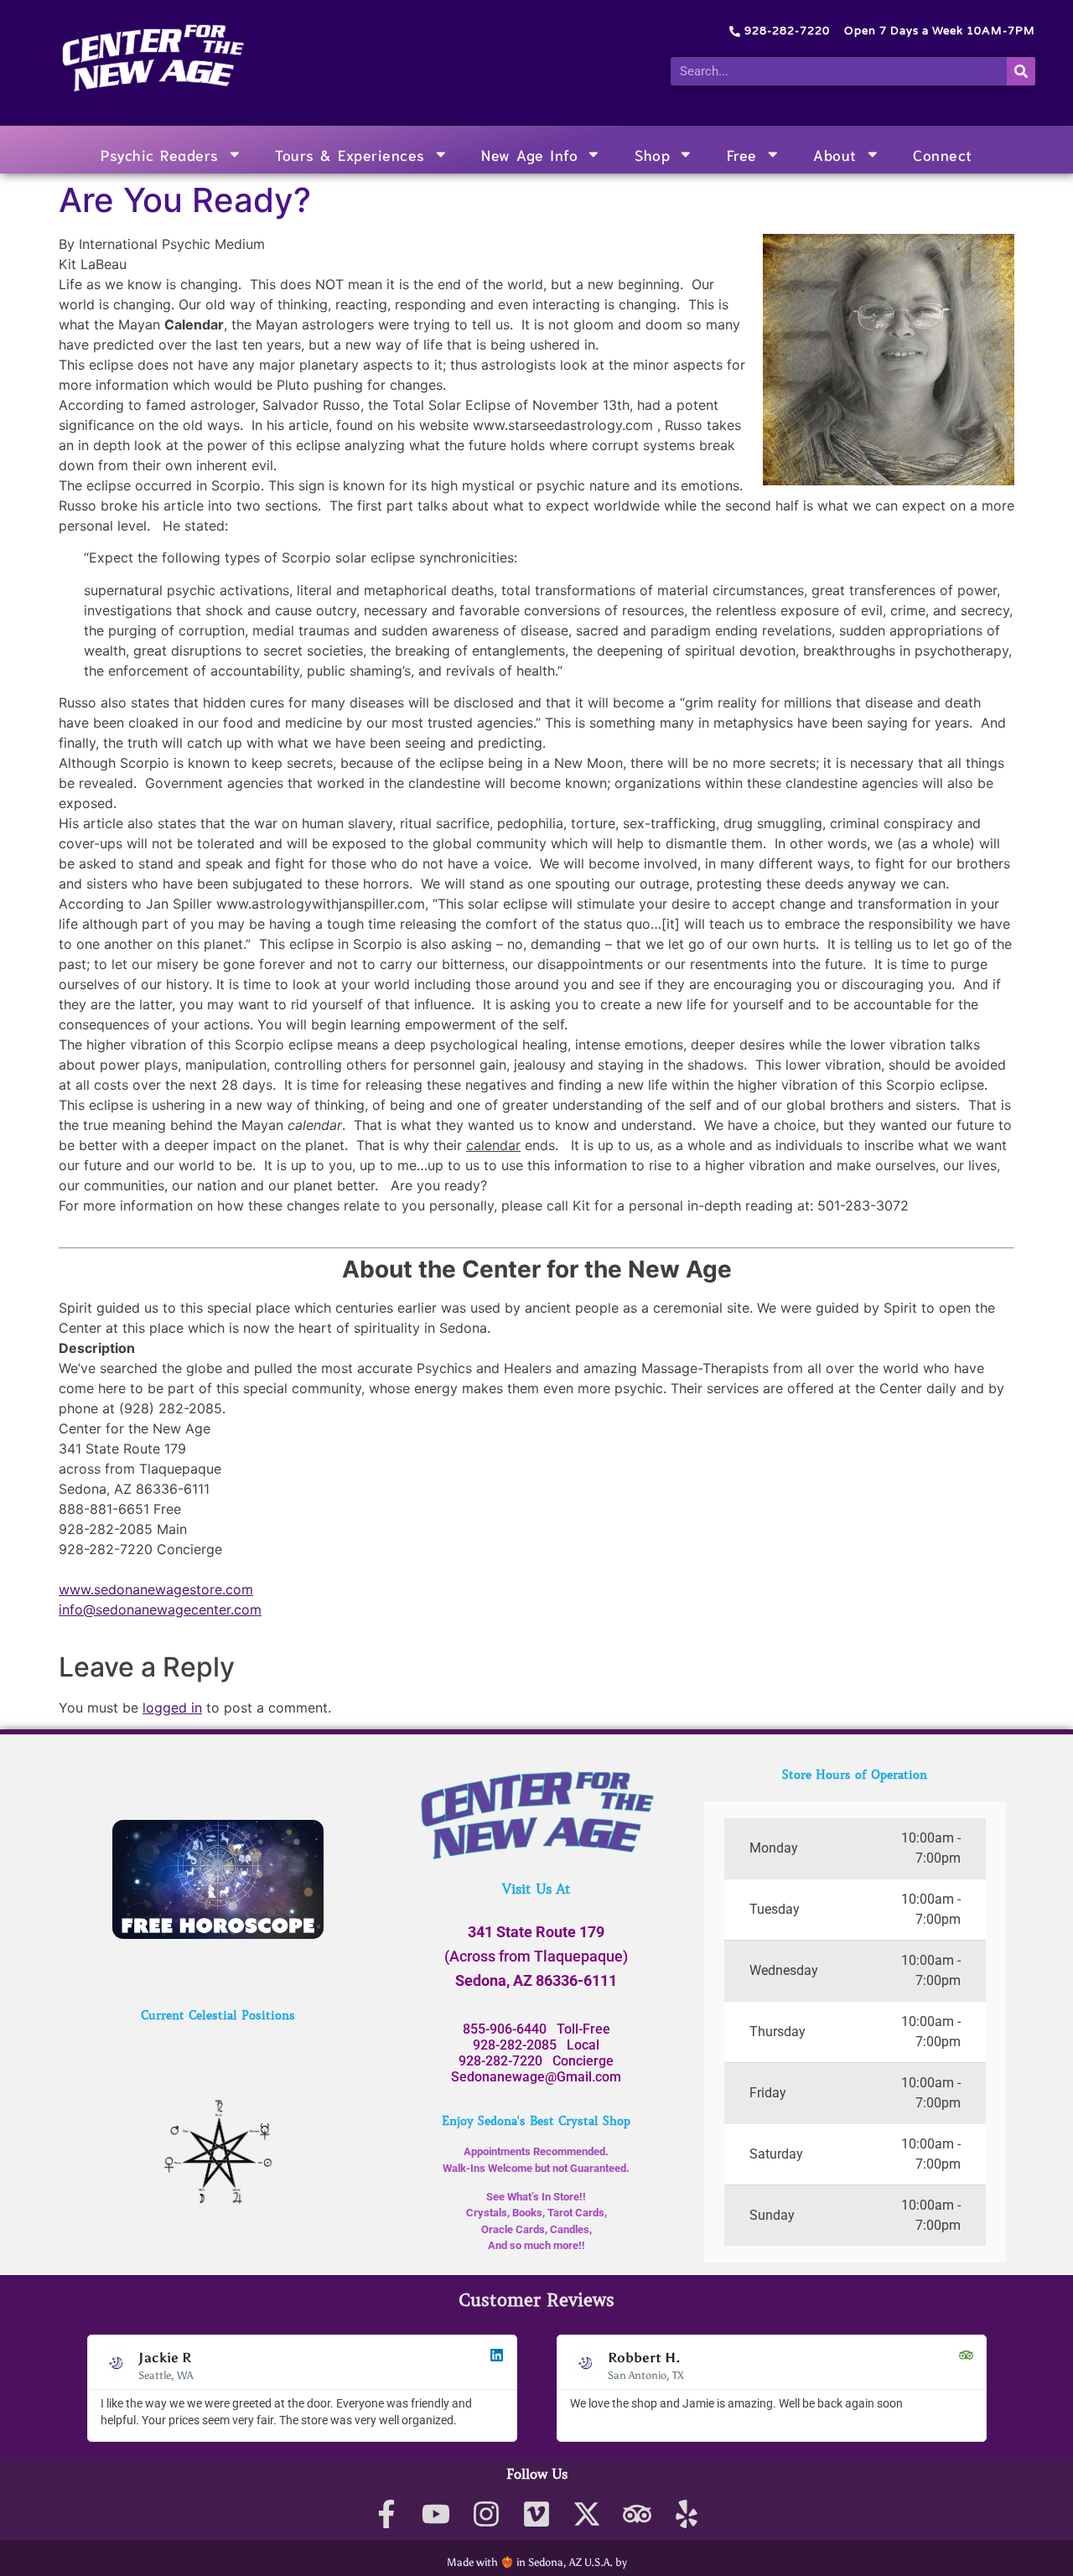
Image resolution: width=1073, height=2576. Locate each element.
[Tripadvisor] (637, 2514)
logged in (172, 1708)
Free (742, 154)
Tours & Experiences (350, 154)
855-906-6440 (505, 2029)
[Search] (1021, 71)
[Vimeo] (537, 2514)
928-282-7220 (500, 2061)
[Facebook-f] (386, 2514)
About (835, 154)
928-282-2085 (515, 2045)
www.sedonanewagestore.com (156, 1589)
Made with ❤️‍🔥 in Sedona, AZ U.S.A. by (537, 2562)
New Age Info (529, 154)
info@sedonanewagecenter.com (160, 1609)
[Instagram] (487, 2514)
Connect (943, 154)
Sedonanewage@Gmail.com (536, 2077)
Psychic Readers (160, 154)
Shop (652, 154)
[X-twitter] (586, 2514)
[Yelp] (687, 2514)
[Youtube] (436, 2514)
